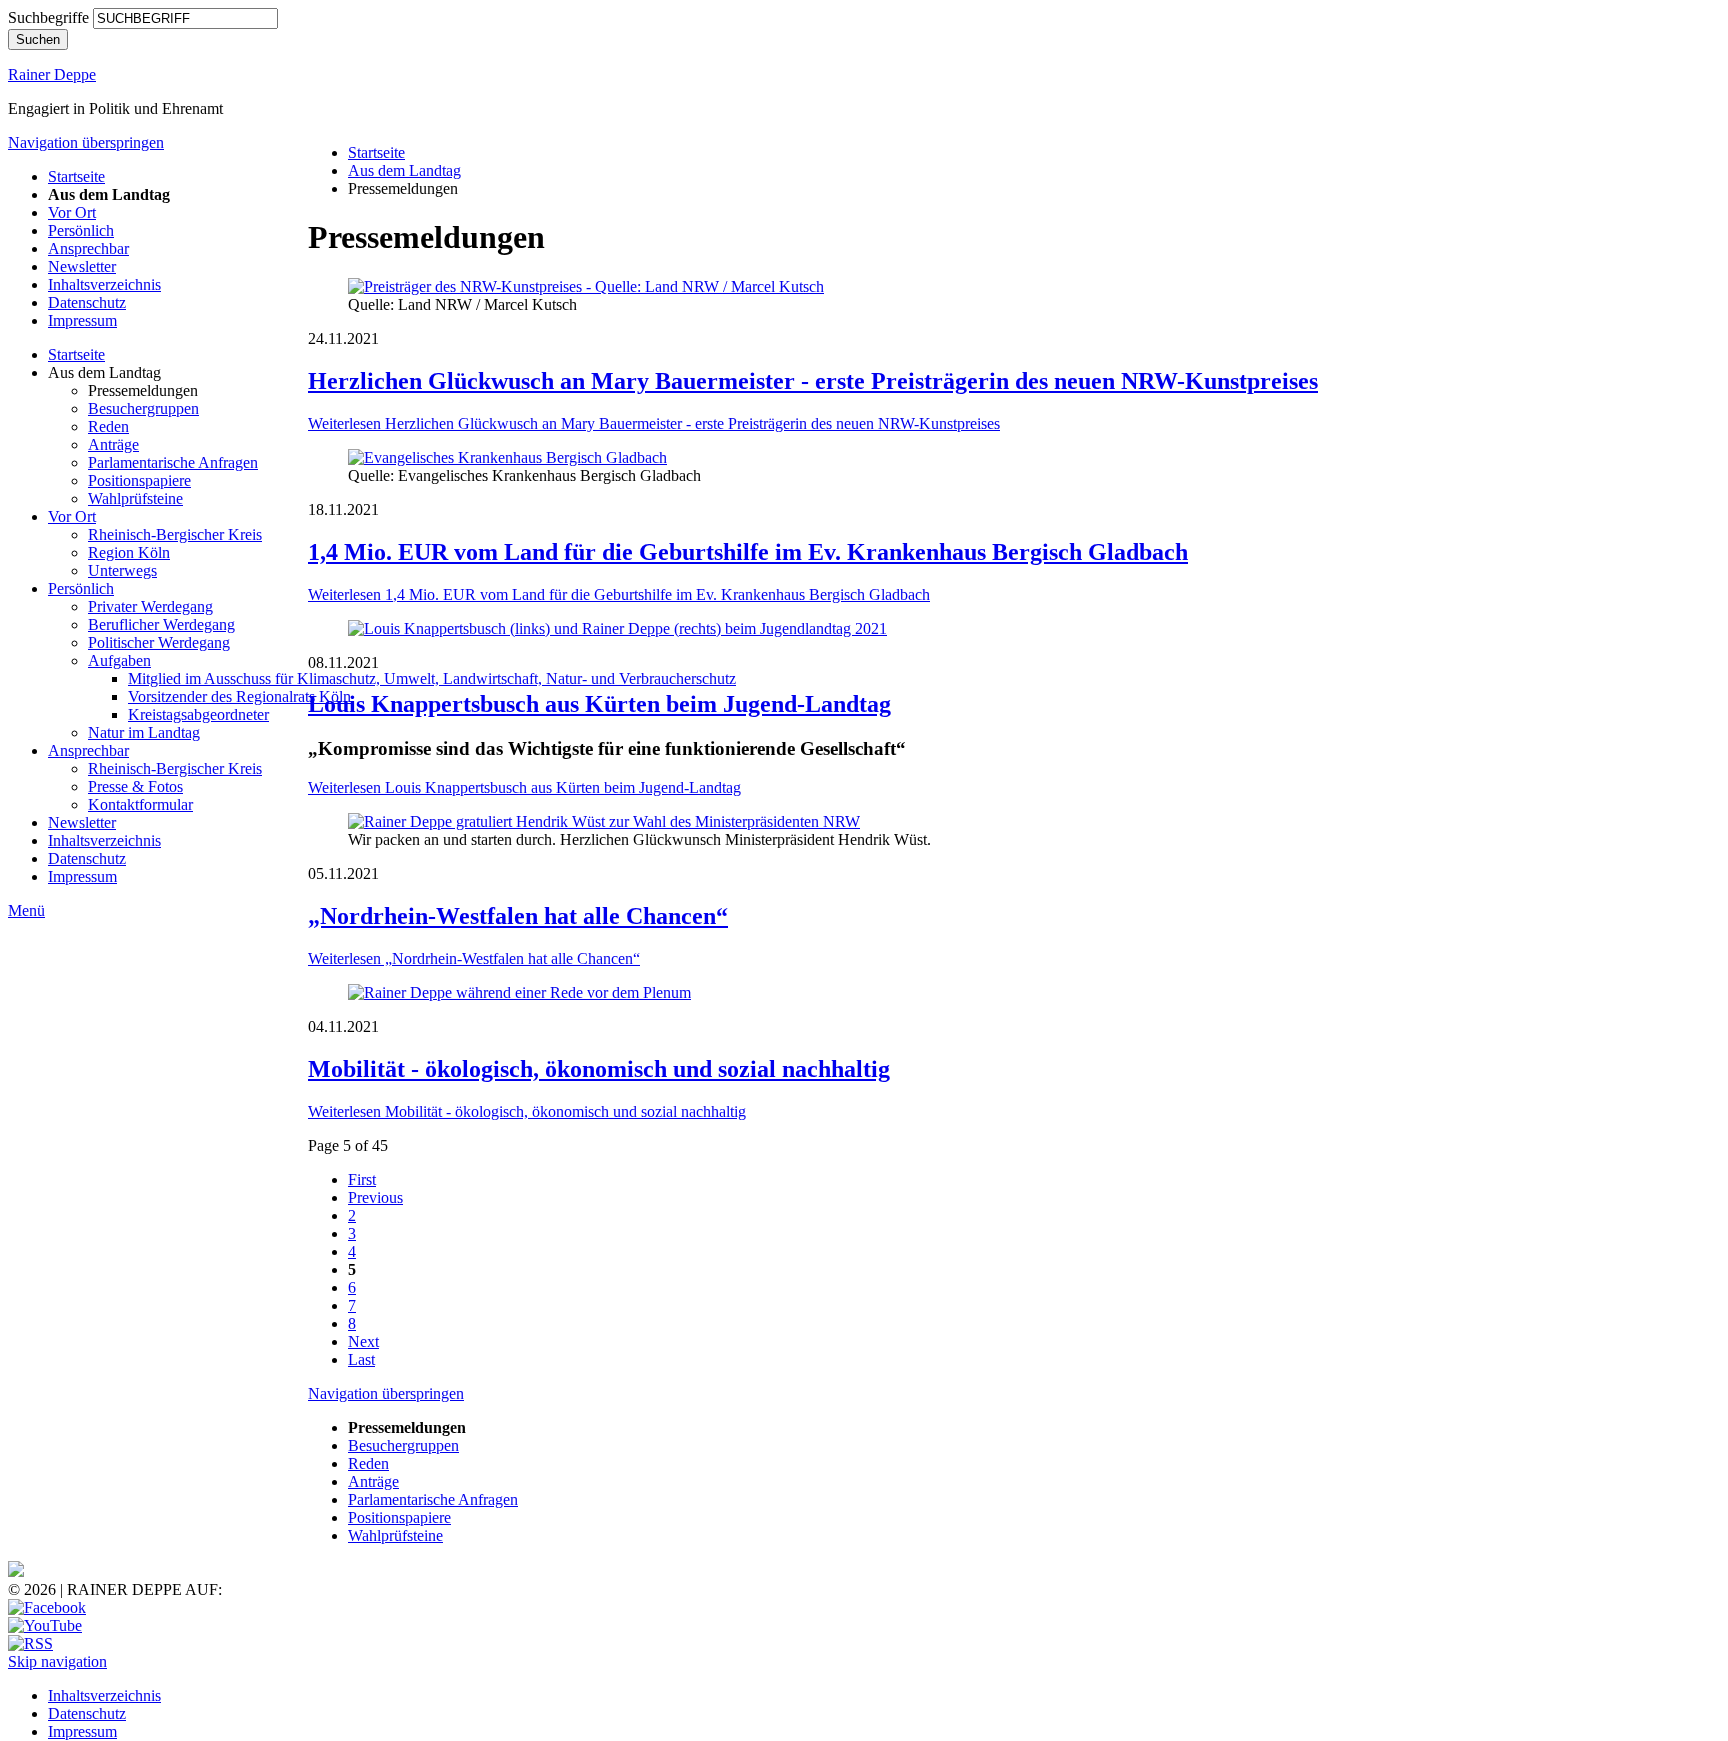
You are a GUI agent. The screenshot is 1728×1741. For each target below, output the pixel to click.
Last (361, 1359)
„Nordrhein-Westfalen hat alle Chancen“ (518, 916)
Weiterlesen (654, 423)
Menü (26, 910)
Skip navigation (57, 1661)
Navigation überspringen (86, 142)
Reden (108, 426)
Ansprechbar (88, 248)
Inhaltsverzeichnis (104, 284)
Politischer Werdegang (159, 642)
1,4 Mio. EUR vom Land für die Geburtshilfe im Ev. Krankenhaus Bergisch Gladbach (748, 552)
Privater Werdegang (150, 606)
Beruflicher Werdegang (161, 624)
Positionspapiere (139, 480)
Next (363, 1341)
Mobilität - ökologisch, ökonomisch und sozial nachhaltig (599, 1069)
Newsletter (82, 266)
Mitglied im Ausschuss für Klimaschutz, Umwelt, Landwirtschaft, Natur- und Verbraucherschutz (432, 678)
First (362, 1179)
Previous (375, 1197)
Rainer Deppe (52, 74)
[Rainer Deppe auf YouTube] (45, 1625)
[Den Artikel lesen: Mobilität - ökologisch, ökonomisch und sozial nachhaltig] (519, 992)
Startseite (76, 176)
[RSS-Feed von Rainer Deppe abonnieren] (30, 1643)
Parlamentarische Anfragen (173, 462)
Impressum (82, 320)
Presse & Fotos (135, 786)
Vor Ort (72, 212)
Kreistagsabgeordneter (198, 714)
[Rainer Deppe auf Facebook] (47, 1607)
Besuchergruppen (143, 408)
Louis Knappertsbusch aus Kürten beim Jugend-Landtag (599, 704)
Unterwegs (122, 570)
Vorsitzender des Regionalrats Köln (239, 696)
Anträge (113, 444)
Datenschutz (87, 302)
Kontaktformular (140, 804)
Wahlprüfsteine (135, 498)
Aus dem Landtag (404, 170)
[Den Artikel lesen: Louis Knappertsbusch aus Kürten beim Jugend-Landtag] (617, 628)
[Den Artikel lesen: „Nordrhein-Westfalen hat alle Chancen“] (604, 821)
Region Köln (129, 552)
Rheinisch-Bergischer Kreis (175, 534)
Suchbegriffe (48, 17)
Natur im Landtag (144, 732)
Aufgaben (119, 660)
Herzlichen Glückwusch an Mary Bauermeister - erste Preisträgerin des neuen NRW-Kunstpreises (813, 381)
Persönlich (81, 230)
